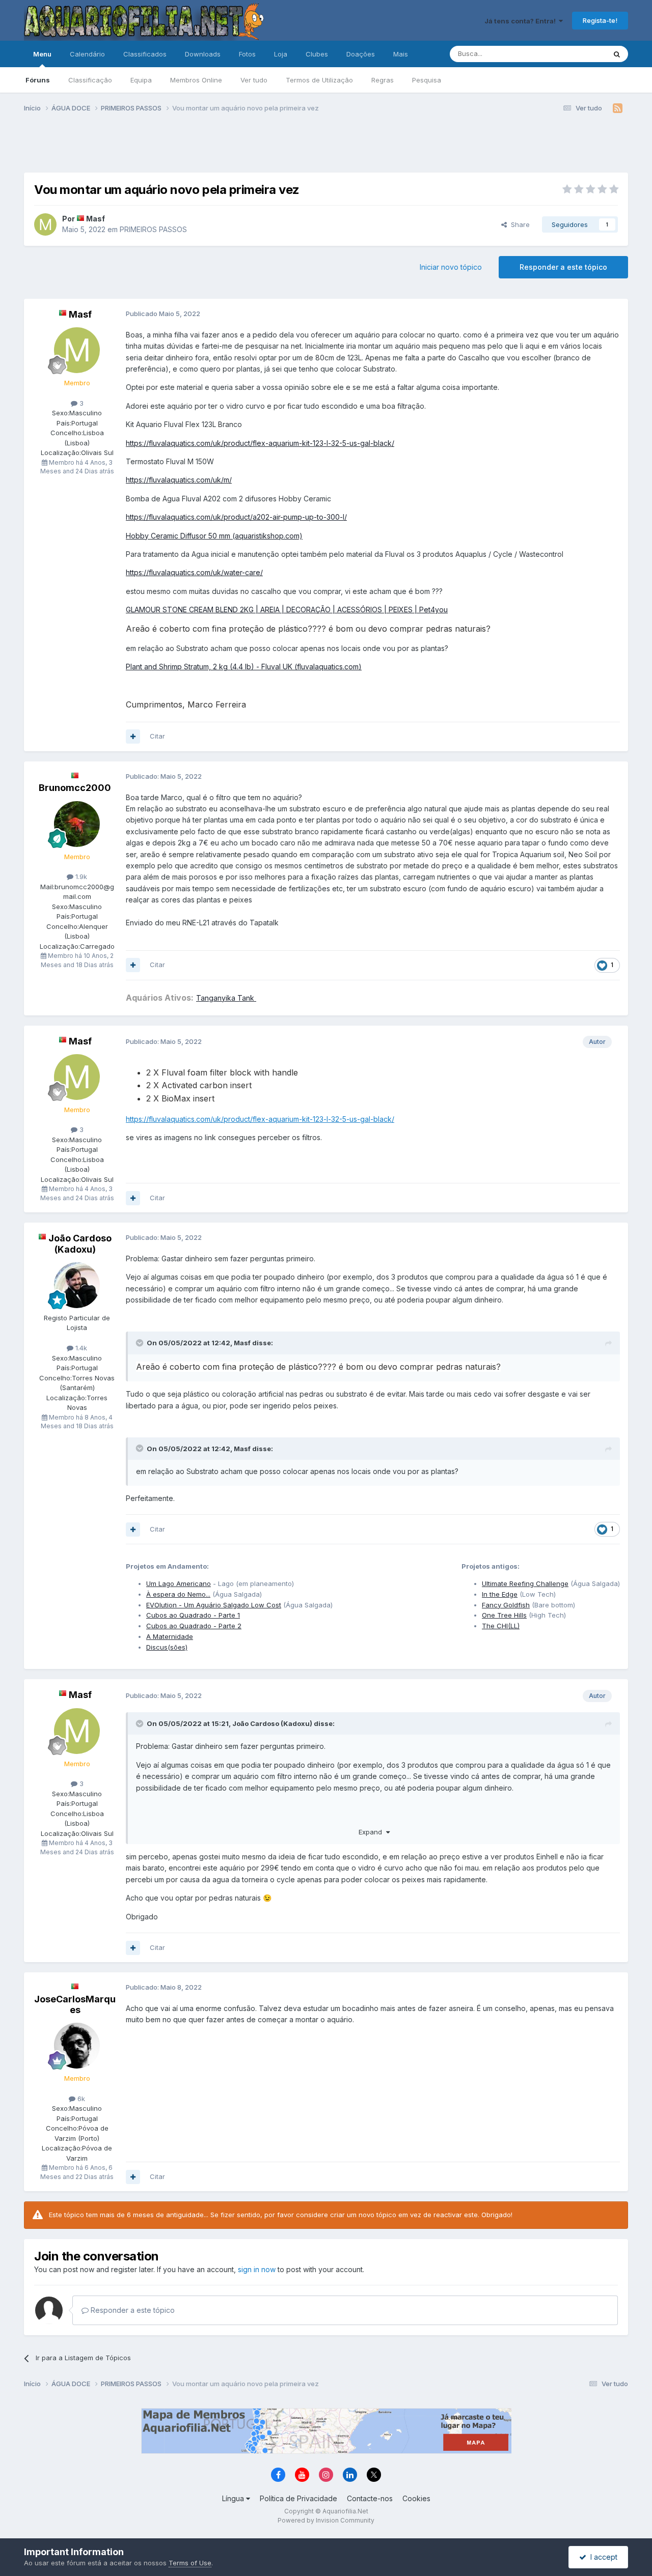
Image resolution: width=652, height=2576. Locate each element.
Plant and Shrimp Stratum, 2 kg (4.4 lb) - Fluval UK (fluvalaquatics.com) (244, 667)
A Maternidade (170, 1636)
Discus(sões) (167, 1647)
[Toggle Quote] (141, 1343)
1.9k (80, 876)
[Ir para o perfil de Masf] (45, 224)
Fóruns (38, 80)
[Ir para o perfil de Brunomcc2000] (77, 824)
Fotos (247, 54)
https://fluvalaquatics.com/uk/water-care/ (194, 572)
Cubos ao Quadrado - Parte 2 (194, 1626)
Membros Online (196, 80)
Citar (157, 736)
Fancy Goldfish (506, 1605)
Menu (42, 54)
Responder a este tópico (563, 267)
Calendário (87, 54)
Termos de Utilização (319, 80)
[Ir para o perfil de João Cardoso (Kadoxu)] (77, 1285)
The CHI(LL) (501, 1626)
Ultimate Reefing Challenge (525, 1583)
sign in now (257, 2269)
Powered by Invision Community (326, 2520)
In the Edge (500, 1594)
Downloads (203, 54)
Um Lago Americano (179, 1583)
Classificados (145, 54)
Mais (401, 54)
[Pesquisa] (617, 54)
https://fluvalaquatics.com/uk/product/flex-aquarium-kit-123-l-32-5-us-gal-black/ (260, 443)
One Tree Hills (504, 1615)
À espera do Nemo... (178, 1594)
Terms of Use (190, 2563)
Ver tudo (254, 80)
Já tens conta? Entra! (522, 21)
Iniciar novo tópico (451, 267)
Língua (234, 2498)
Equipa (141, 80)
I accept (602, 2557)
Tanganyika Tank (226, 998)
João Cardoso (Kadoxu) (80, 1244)
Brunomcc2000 (75, 788)
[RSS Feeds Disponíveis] (618, 108)
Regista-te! (600, 20)
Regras (383, 80)
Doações (361, 54)
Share (518, 224)
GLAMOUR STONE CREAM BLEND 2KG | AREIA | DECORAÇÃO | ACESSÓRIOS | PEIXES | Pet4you (287, 610)
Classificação (90, 80)
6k (80, 2099)
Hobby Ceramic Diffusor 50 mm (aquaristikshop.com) (214, 536)
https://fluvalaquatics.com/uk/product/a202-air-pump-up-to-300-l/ (236, 517)
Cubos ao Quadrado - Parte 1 (193, 1615)
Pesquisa (427, 80)
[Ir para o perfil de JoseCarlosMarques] (77, 2046)
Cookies (416, 2498)
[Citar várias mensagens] (133, 737)
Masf (96, 219)
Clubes (317, 54)
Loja (281, 54)
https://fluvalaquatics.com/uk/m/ (179, 480)
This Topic (576, 54)
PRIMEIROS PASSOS (153, 229)
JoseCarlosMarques (75, 2005)
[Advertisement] (326, 147)
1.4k (80, 1348)
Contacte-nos (370, 2498)
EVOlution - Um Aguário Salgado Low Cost (214, 1605)
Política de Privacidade (298, 2498)
